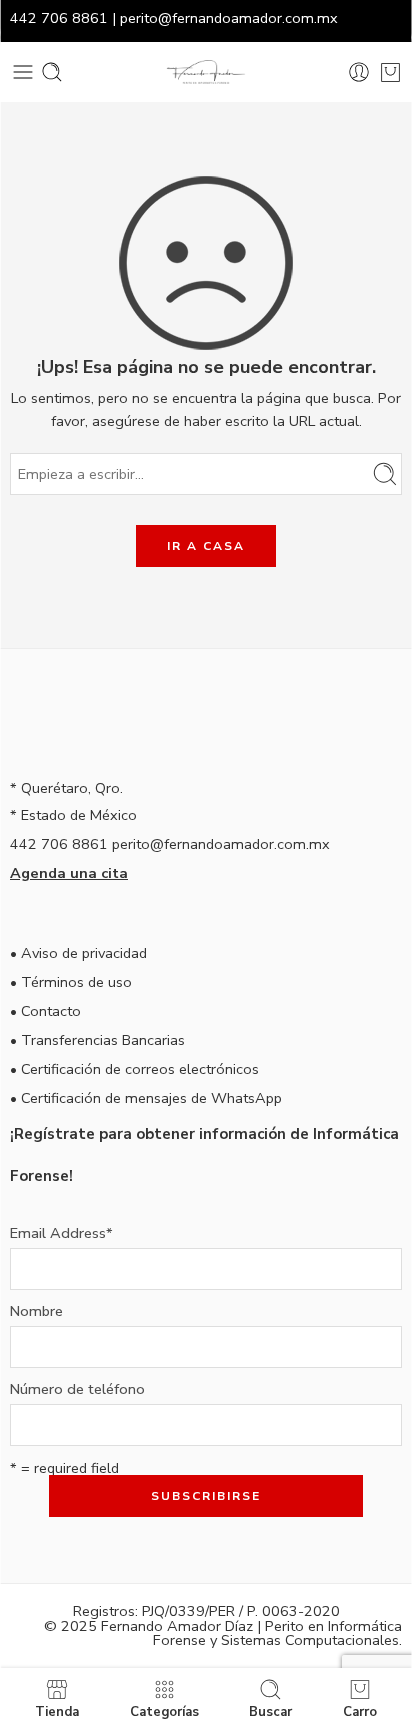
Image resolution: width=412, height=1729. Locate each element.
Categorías (164, 1711)
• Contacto (45, 1011)
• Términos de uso (71, 982)
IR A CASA (206, 546)
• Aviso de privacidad (78, 953)
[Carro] (390, 72)
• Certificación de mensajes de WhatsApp (146, 1098)
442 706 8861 (59, 18)
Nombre (36, 1311)
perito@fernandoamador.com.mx (229, 18)
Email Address (61, 1233)
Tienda (57, 1711)
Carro (360, 1711)
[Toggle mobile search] (52, 72)
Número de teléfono (77, 1389)
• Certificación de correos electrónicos (134, 1069)
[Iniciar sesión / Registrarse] (359, 72)
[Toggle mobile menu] (23, 72)
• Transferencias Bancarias (97, 1040)
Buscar (270, 1711)
